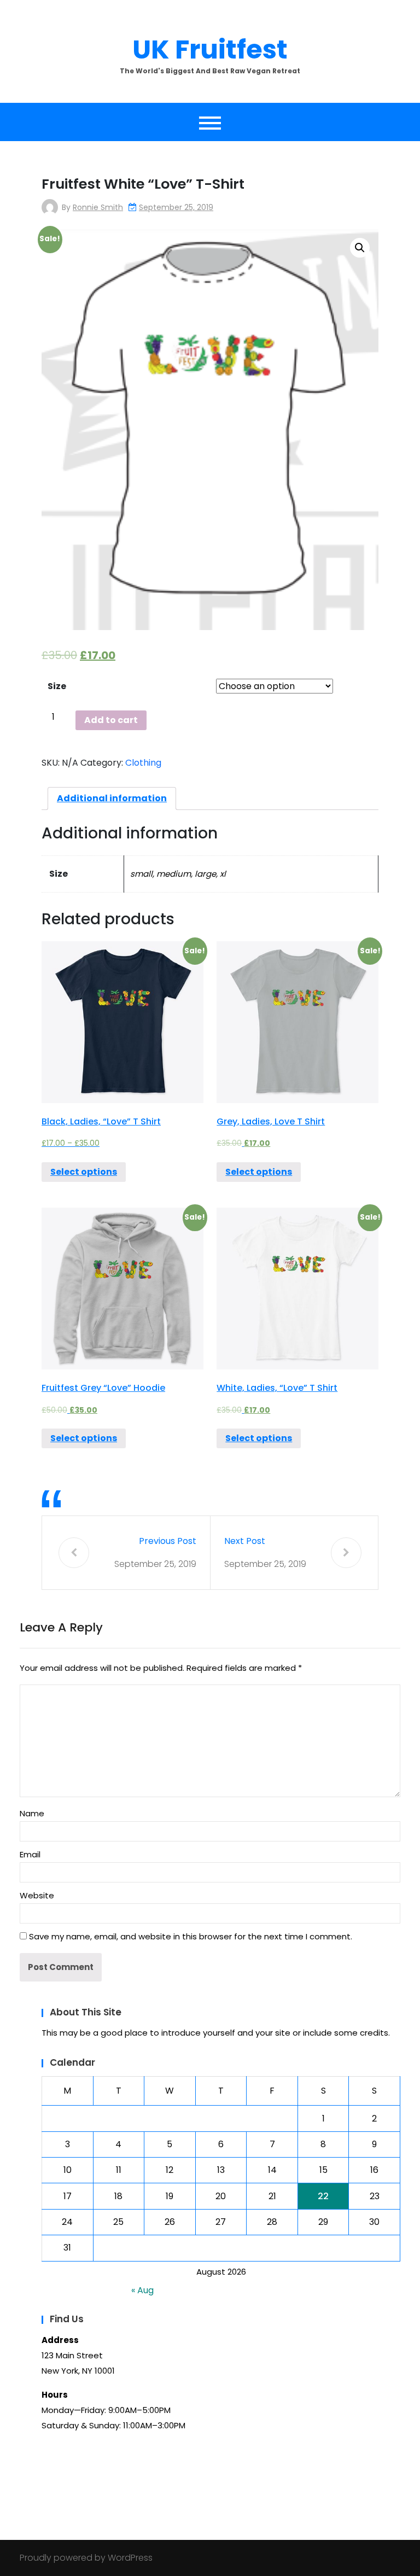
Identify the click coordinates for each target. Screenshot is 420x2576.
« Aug (142, 2290)
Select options (84, 1172)
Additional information (112, 798)
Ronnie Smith (98, 207)
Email (30, 1854)
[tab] (112, 799)
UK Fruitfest (210, 49)
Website (37, 1895)
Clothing (143, 763)
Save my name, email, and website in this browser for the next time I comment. (191, 1936)
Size (57, 686)
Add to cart (111, 720)
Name (32, 1813)
